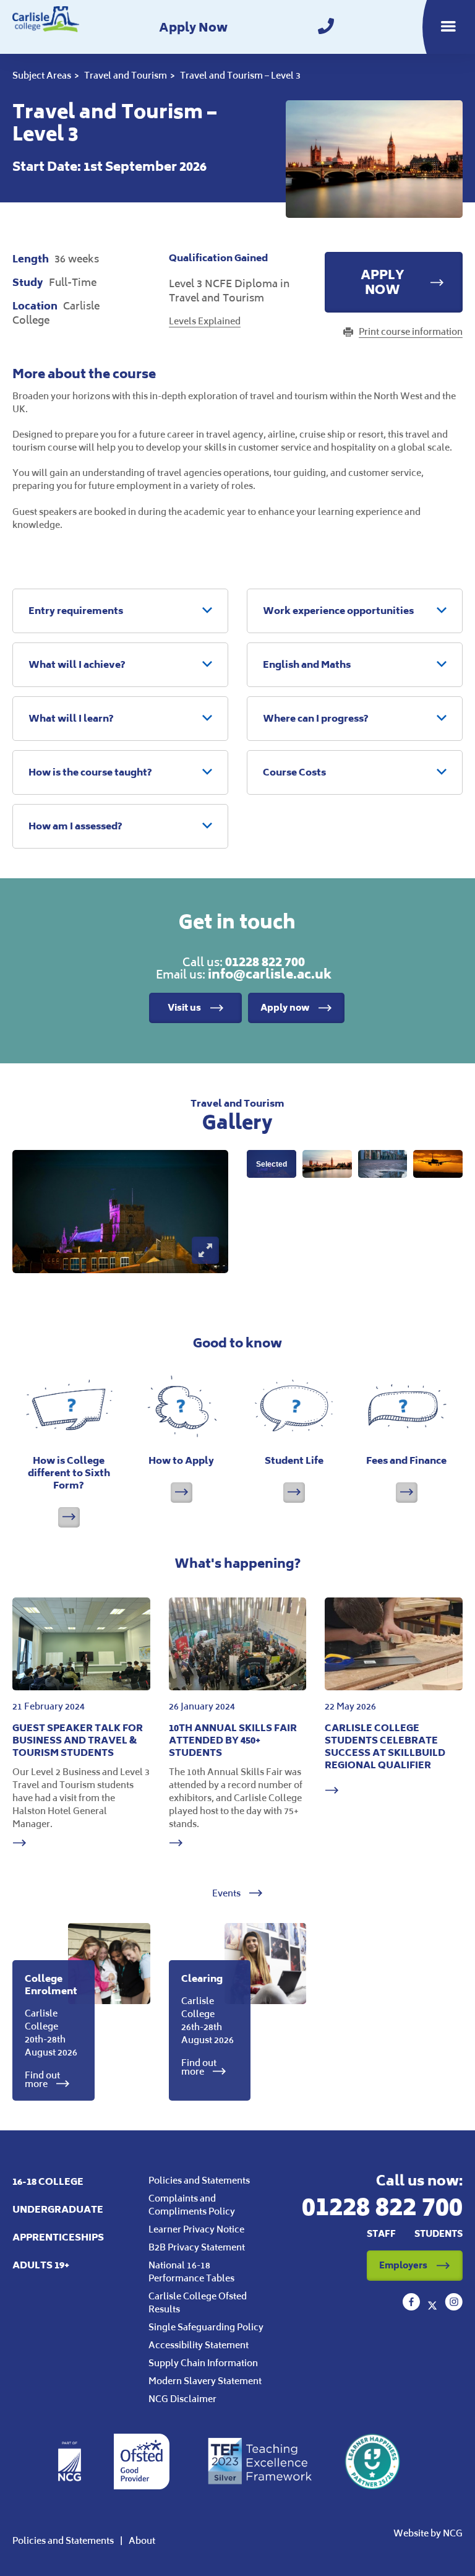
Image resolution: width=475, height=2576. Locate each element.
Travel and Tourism (126, 75)
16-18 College (48, 2181)
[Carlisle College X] (434, 2307)
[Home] (46, 27)
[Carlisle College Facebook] (413, 2307)
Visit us (184, 1007)
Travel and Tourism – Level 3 (240, 75)
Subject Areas (42, 75)
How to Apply (181, 1460)
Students (439, 2233)
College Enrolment (51, 1985)
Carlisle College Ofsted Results (198, 2302)
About (142, 2540)
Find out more (42, 2080)
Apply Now (193, 27)
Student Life (294, 1460)
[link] (326, 27)
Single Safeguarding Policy (206, 2327)
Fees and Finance (406, 1460)
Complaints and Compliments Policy (192, 2205)
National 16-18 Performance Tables (191, 2271)
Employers (403, 2265)
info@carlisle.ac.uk (270, 974)
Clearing (202, 1978)
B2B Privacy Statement (197, 2247)
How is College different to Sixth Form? (69, 1473)
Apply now (285, 1007)
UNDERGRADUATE (58, 2209)
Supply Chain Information (203, 2363)
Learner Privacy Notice (196, 2229)
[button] (120, 611)
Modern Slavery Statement (205, 2381)
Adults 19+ (41, 2265)
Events (227, 1893)
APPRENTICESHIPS (58, 2237)
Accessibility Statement (199, 2345)
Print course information (411, 331)
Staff (381, 2233)
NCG (453, 2533)
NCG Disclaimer (182, 2399)
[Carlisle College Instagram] (454, 2307)
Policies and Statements (199, 2180)
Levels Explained (205, 321)
